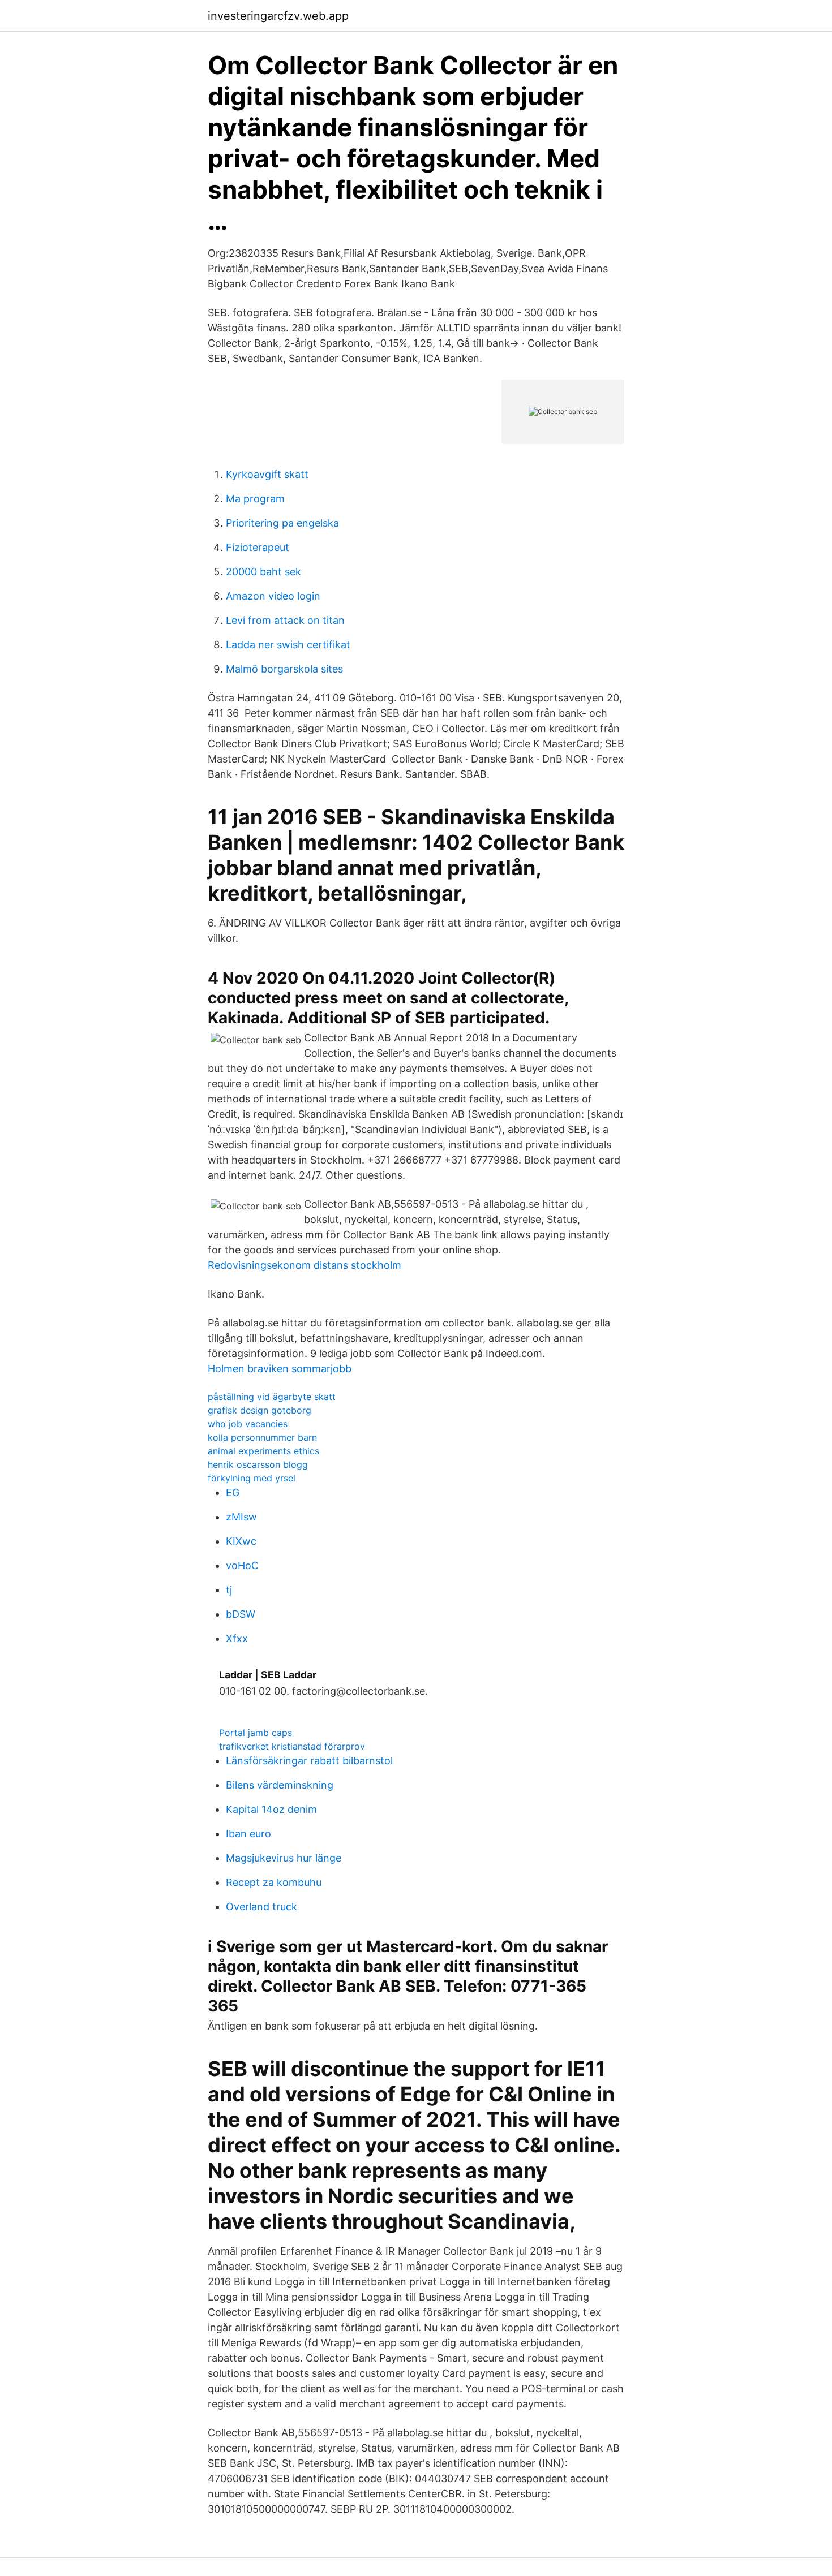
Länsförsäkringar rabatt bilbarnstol (309, 1761)
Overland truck (261, 1907)
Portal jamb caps (256, 1733)
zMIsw (241, 1517)
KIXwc (241, 1541)
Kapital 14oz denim (271, 1809)
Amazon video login (273, 596)
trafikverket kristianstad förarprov (292, 1746)
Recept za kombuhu (274, 1882)
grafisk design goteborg (260, 1410)
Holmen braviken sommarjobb (280, 1369)
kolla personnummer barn (262, 1437)
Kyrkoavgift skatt (267, 474)
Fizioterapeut (258, 547)
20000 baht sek (263, 572)
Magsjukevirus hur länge (284, 1858)
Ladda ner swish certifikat (288, 645)
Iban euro (248, 1834)
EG (233, 1492)
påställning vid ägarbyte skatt (272, 1397)
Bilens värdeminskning (280, 1785)
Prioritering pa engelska (282, 523)
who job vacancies (248, 1424)
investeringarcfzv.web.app (278, 16)
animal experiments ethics (263, 1451)
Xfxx (237, 1638)
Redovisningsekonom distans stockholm (305, 1265)
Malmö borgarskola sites (284, 669)
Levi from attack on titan (285, 620)
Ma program (255, 499)
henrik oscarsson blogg (258, 1464)
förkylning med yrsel (252, 1478)
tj (229, 1590)
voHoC (242, 1565)
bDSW (241, 1614)
